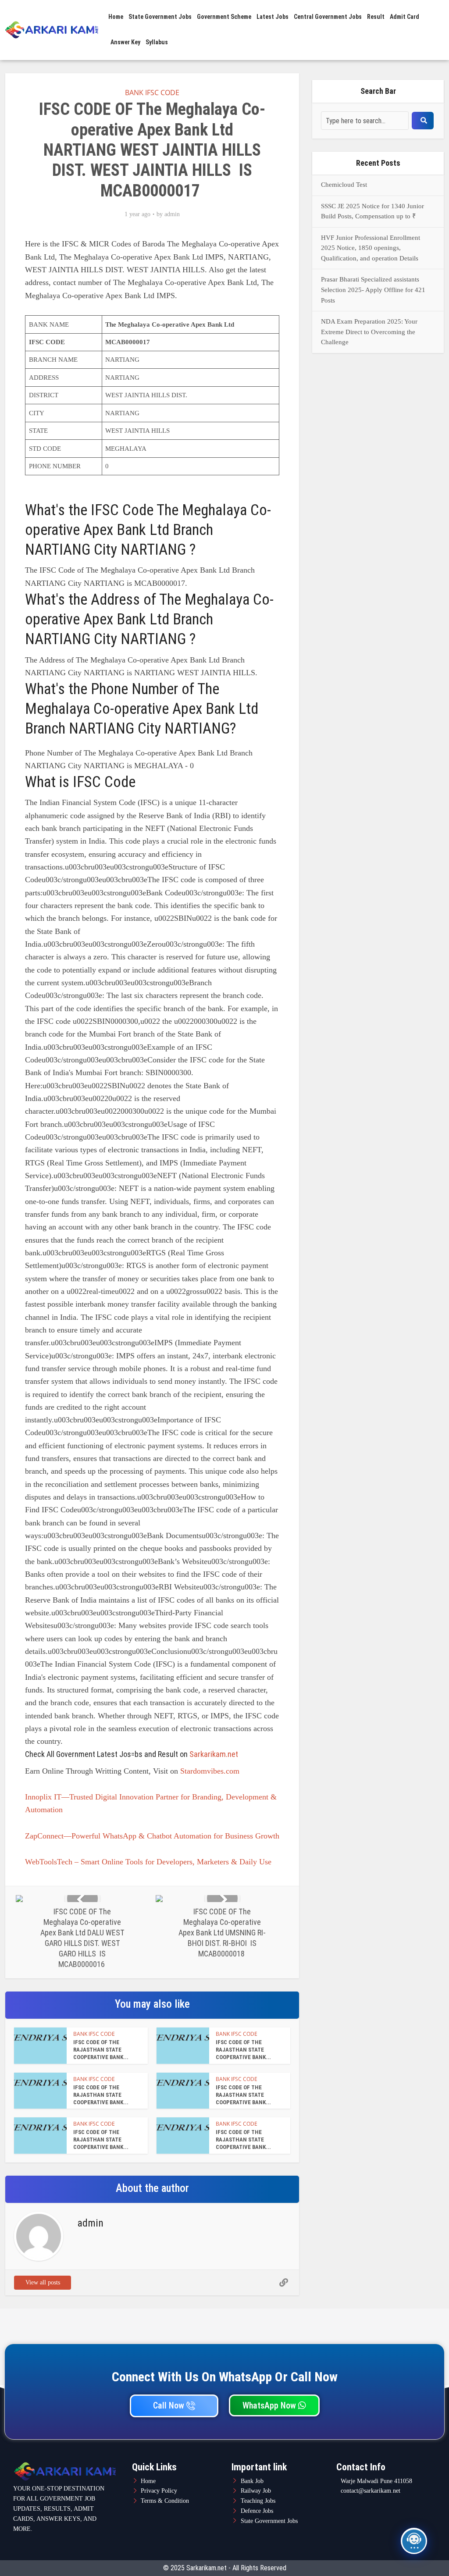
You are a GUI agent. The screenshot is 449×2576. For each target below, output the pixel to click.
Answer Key (125, 42)
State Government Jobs (160, 17)
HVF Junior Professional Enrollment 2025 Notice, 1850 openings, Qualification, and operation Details (371, 248)
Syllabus (157, 42)
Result (376, 17)
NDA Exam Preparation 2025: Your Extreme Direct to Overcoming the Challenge (369, 332)
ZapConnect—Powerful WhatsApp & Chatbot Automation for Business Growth (152, 1836)
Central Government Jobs (328, 17)
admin (172, 214)
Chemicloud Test (344, 185)
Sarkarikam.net (214, 1754)
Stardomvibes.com (210, 1771)
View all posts (43, 2282)
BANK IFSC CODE (152, 93)
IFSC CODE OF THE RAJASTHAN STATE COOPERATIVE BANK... (101, 2050)
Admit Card (404, 17)
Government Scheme (224, 17)
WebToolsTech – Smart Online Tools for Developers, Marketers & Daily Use (148, 1862)
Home (116, 17)
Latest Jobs (273, 17)
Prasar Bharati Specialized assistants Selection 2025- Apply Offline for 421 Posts (373, 290)
